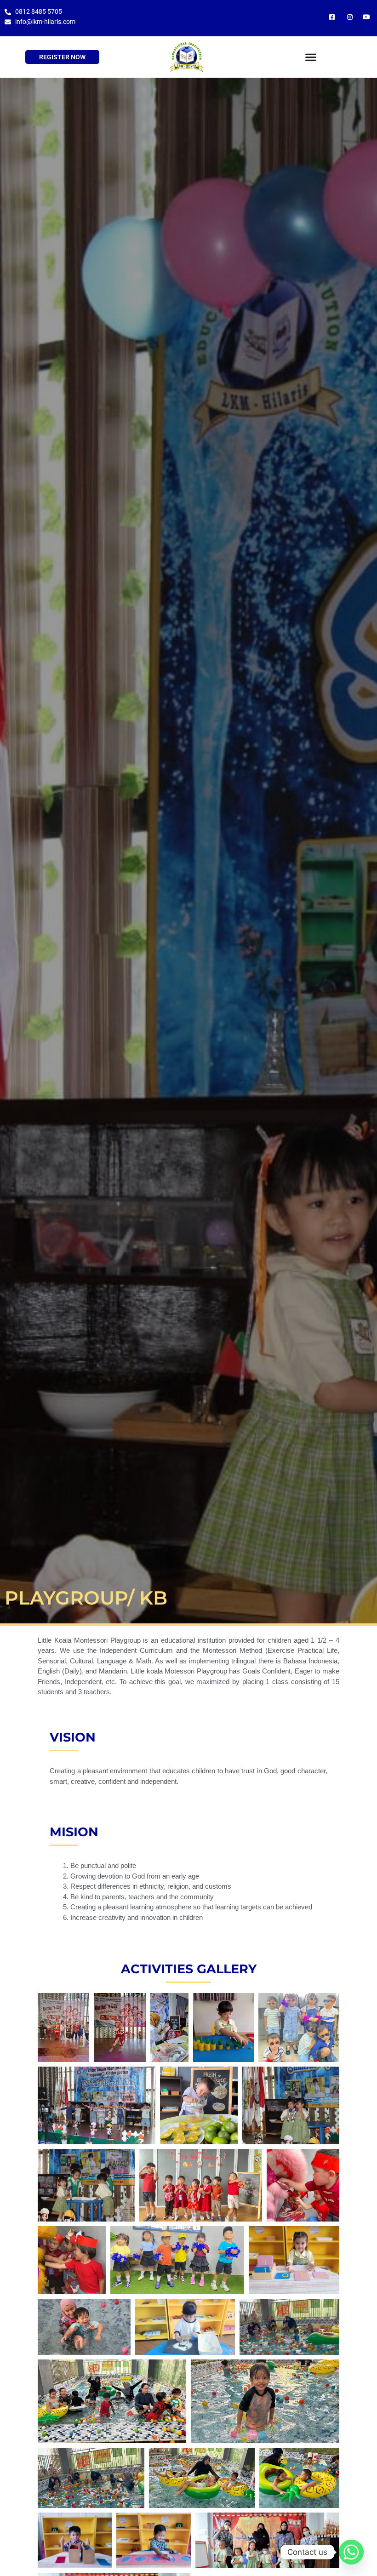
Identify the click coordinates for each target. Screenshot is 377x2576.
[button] (311, 57)
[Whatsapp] (351, 2552)
